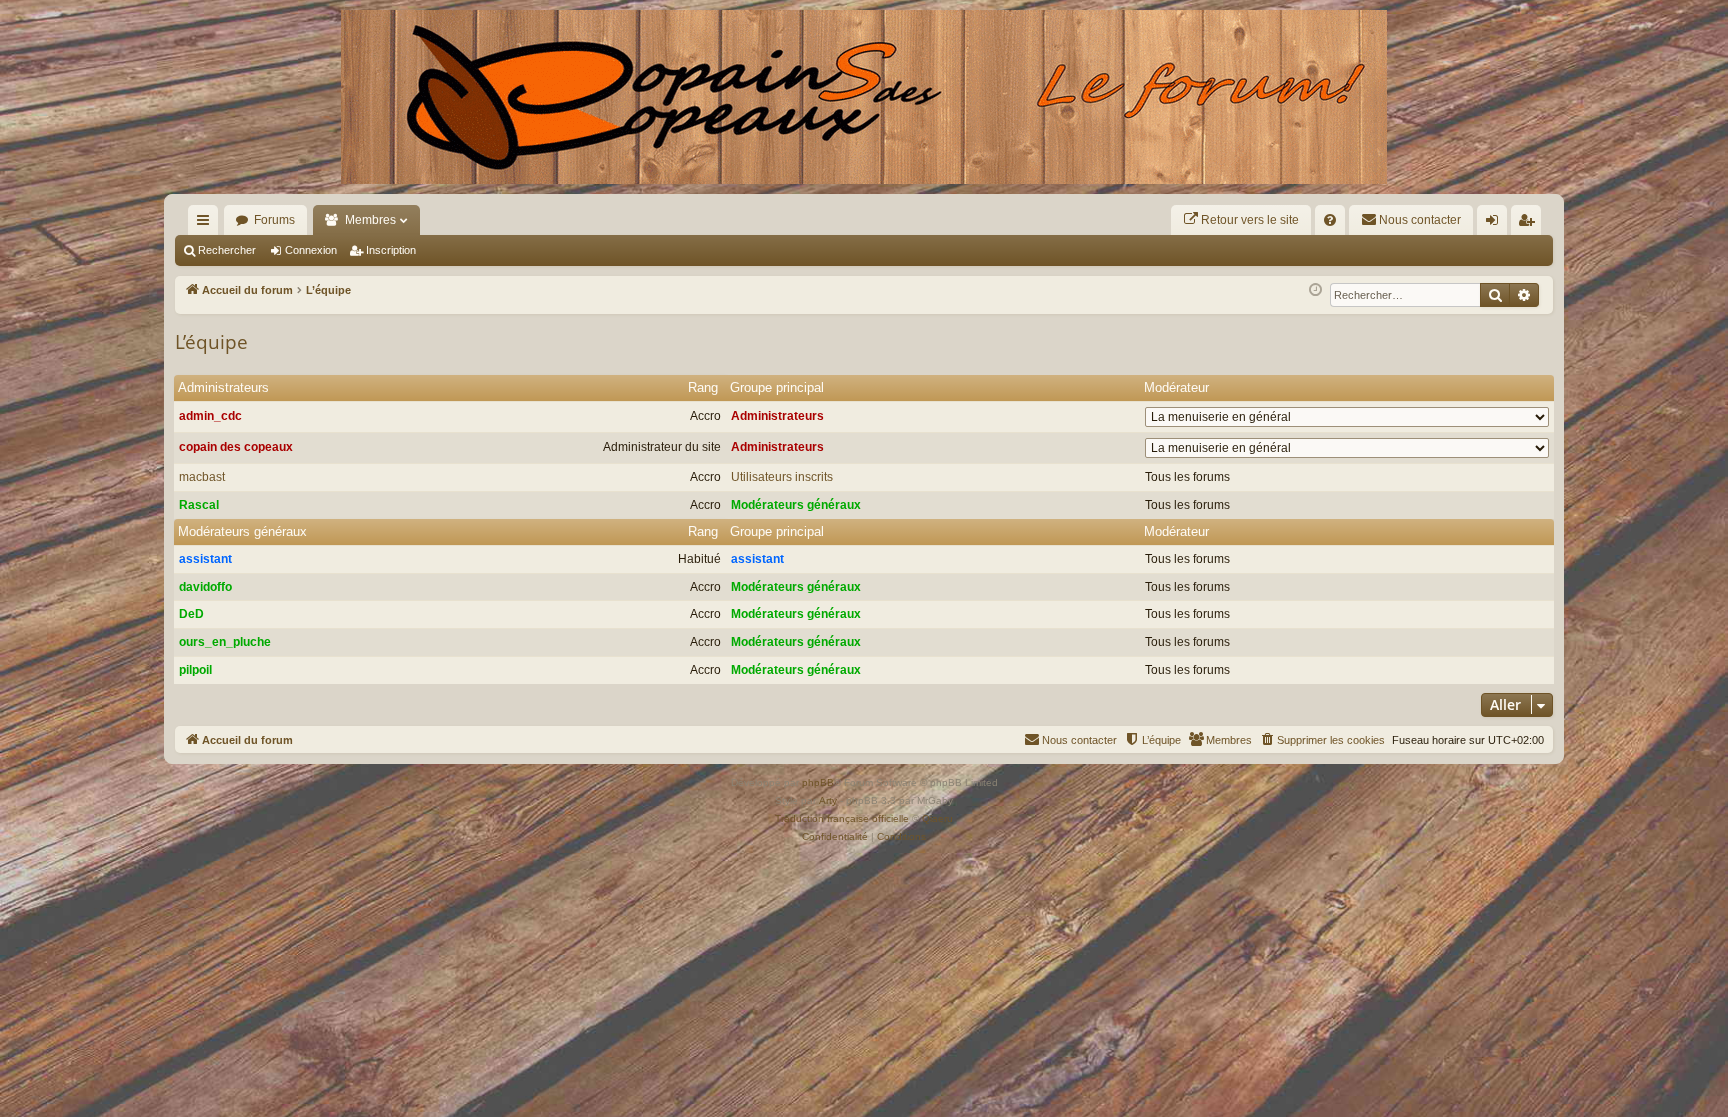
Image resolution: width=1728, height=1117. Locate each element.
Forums (274, 220)
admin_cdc (210, 416)
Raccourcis (207, 224)
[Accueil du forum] (864, 97)
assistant (205, 559)
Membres (370, 220)
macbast (202, 477)
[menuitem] (1241, 220)
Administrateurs (223, 387)
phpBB (818, 782)
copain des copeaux (236, 447)
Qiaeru (937, 818)
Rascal (199, 505)
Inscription (391, 250)
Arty (828, 800)
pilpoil (195, 670)
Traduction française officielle (842, 818)
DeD (191, 614)
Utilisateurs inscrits (782, 477)
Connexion (311, 250)
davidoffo (205, 587)
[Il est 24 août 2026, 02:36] (1315, 290)
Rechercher (227, 250)
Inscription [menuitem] (1530, 224)
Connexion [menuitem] (1496, 224)
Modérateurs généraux (796, 505)
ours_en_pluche (225, 642)
